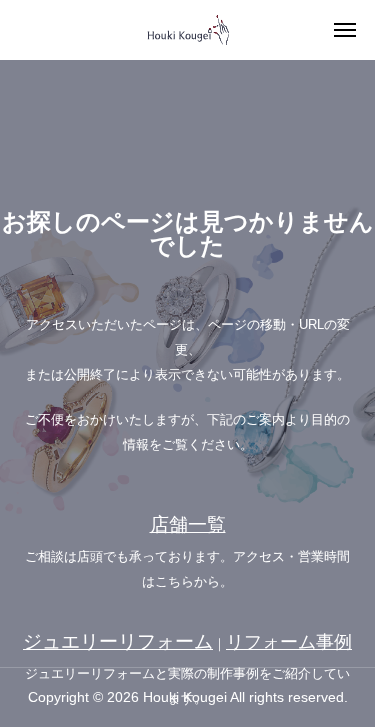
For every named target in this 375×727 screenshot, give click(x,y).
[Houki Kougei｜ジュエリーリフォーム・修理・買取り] (188, 30)
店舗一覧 (188, 524)
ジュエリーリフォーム (118, 641)
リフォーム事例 (289, 642)
